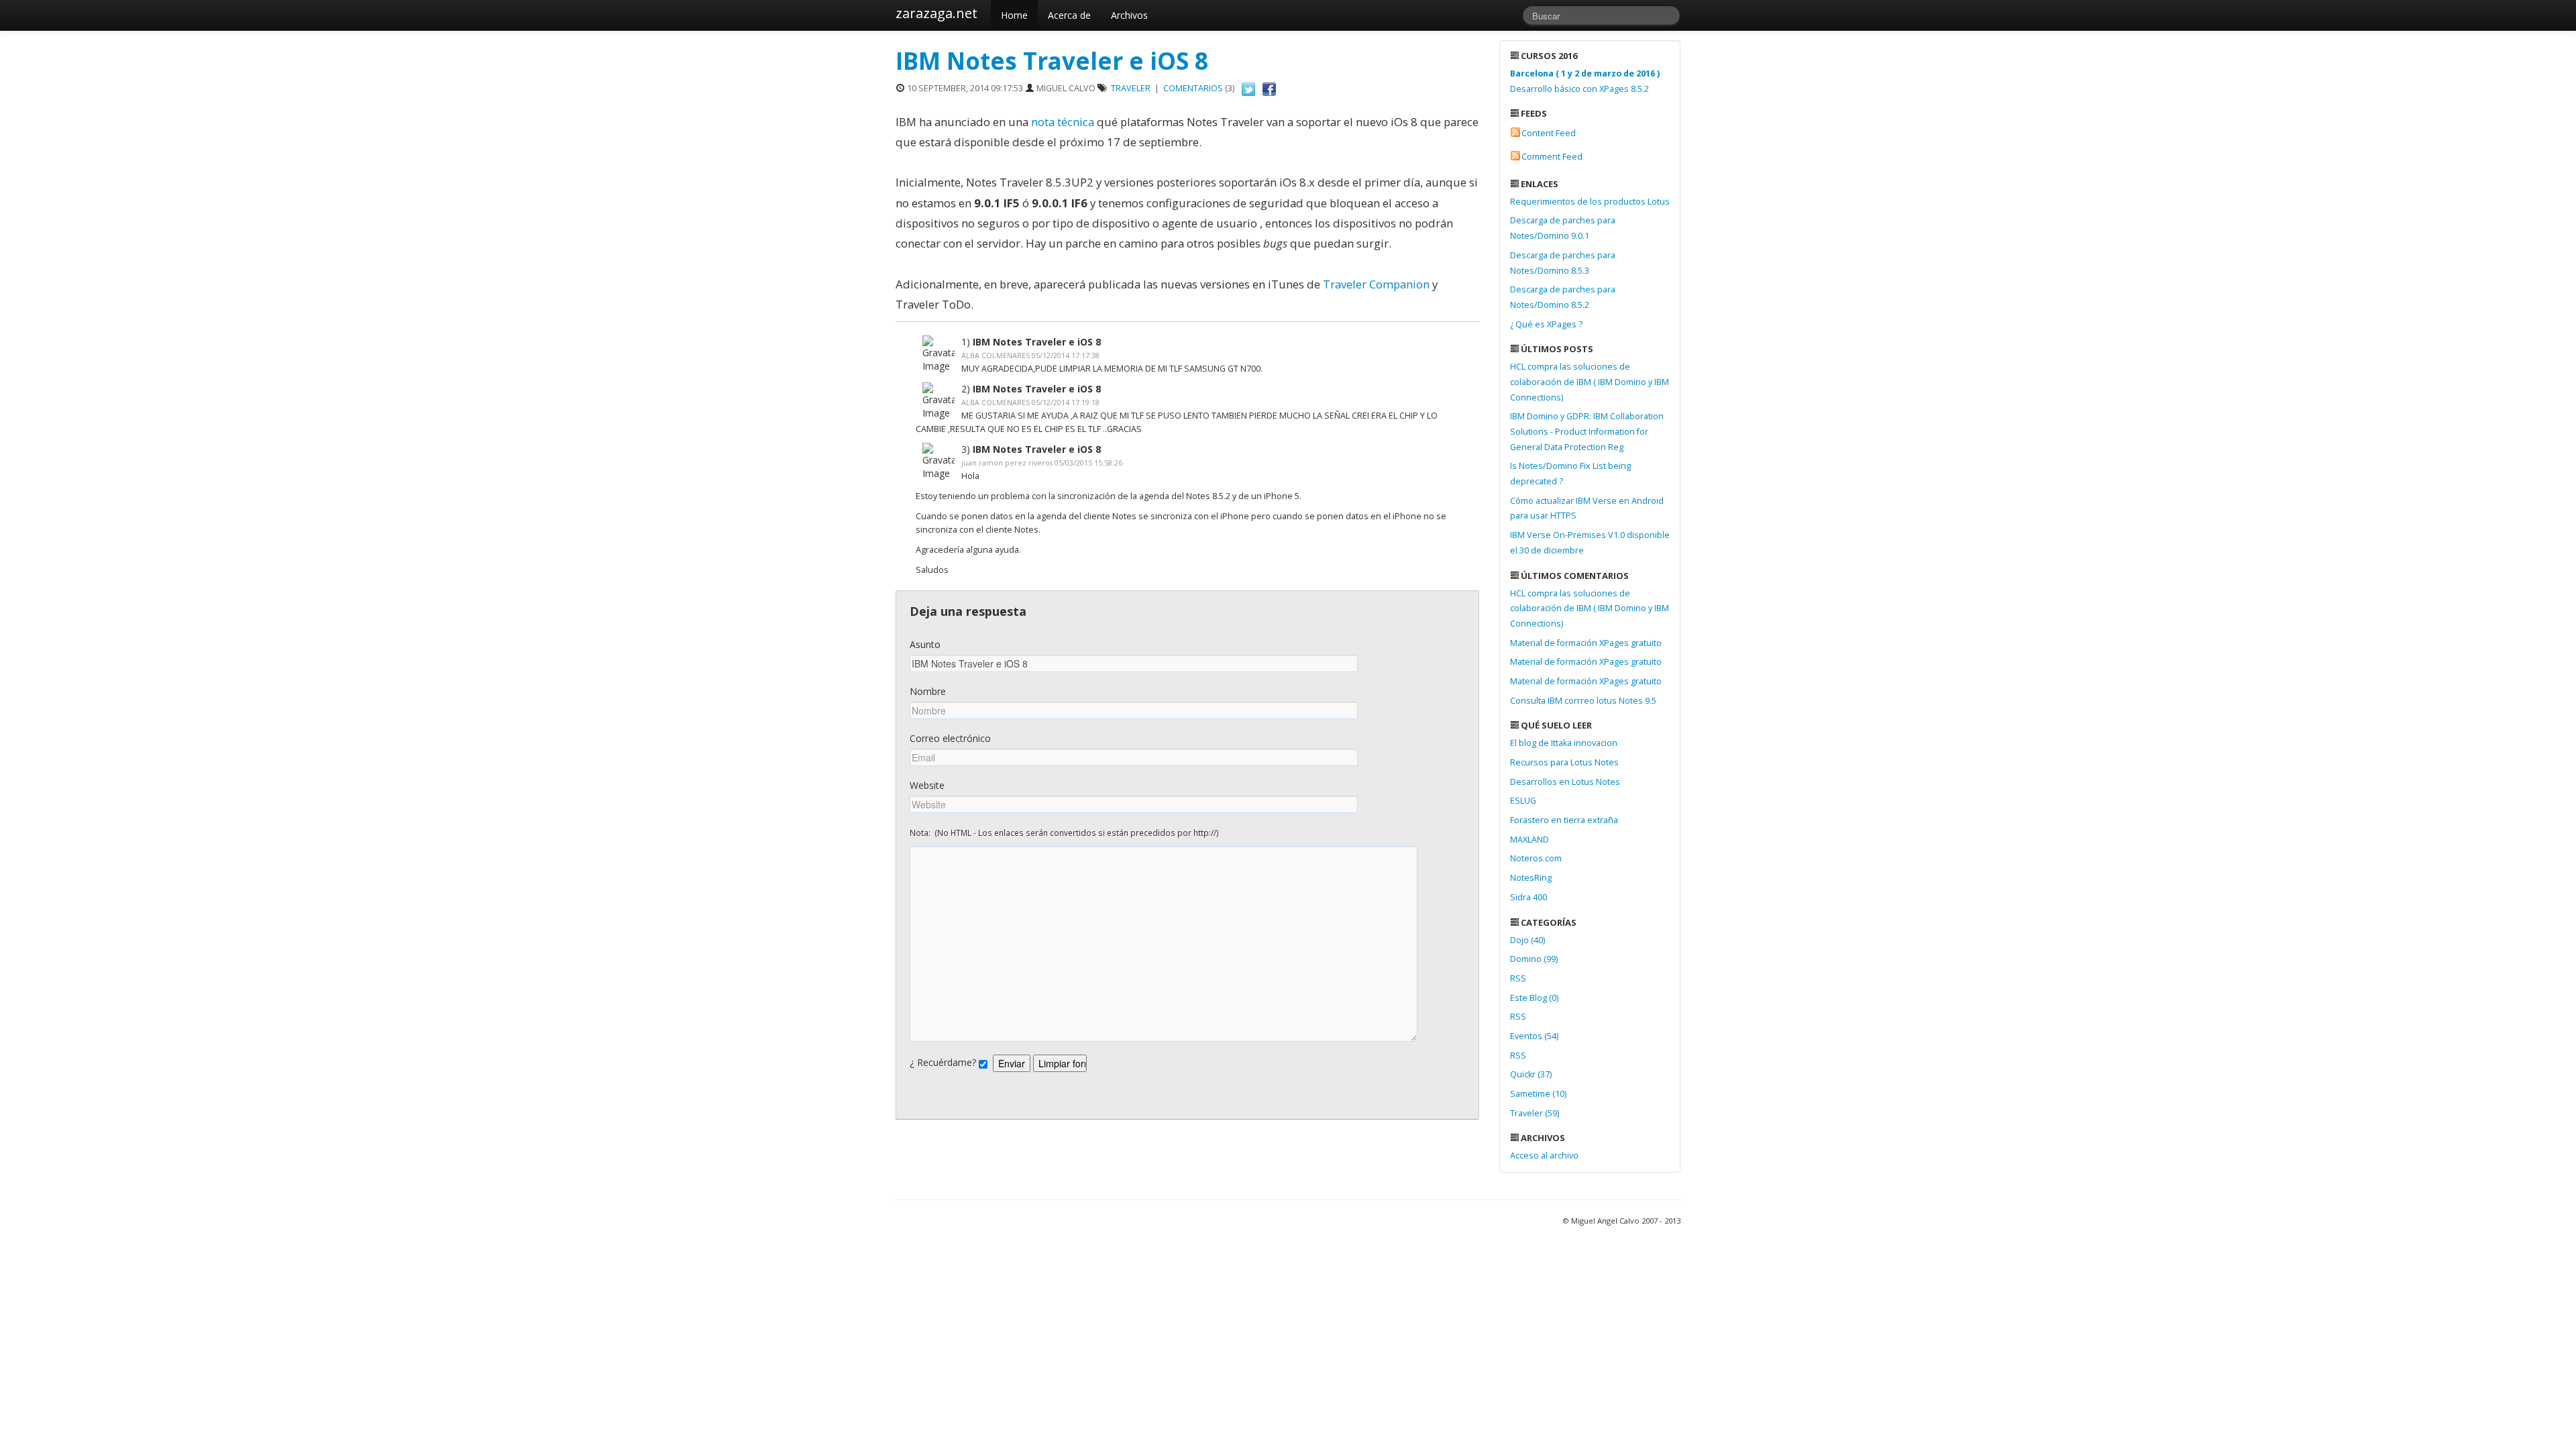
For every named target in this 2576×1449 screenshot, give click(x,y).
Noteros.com (1536, 858)
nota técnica (1063, 122)
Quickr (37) (1531, 1074)
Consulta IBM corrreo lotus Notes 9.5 (1583, 701)
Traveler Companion (1378, 284)
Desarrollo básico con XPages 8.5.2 (1585, 81)
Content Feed (1549, 133)
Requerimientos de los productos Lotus (1590, 202)
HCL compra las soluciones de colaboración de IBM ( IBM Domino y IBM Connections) (1590, 382)
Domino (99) (1534, 959)
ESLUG (1523, 801)
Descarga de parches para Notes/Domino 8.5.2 (1563, 297)
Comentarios (1193, 88)
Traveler (1131, 88)
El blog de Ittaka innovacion (1564, 743)
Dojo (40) (1527, 940)
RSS (1518, 978)
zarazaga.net (936, 13)
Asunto (925, 644)
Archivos (1129, 15)
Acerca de (1069, 15)
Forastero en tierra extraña (1564, 820)
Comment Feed (1552, 157)
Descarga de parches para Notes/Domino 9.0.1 (1563, 228)
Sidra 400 (1528, 897)
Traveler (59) (1535, 1113)
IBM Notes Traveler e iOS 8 (1052, 61)
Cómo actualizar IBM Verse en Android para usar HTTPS (1587, 508)
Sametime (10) (1538, 1094)
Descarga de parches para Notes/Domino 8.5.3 (1563, 263)
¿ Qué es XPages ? (1546, 324)
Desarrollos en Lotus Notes (1565, 782)
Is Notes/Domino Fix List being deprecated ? (1570, 474)
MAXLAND (1529, 840)
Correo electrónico (950, 738)
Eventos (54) (1534, 1036)
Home (1014, 15)
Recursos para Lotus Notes (1564, 762)
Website (927, 785)
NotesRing (1531, 878)
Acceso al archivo (1544, 1156)
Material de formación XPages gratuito (1586, 643)
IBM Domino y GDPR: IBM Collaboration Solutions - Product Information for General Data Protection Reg (1587, 431)
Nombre (928, 691)
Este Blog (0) (1534, 998)
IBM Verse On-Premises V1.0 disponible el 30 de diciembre (1590, 543)
